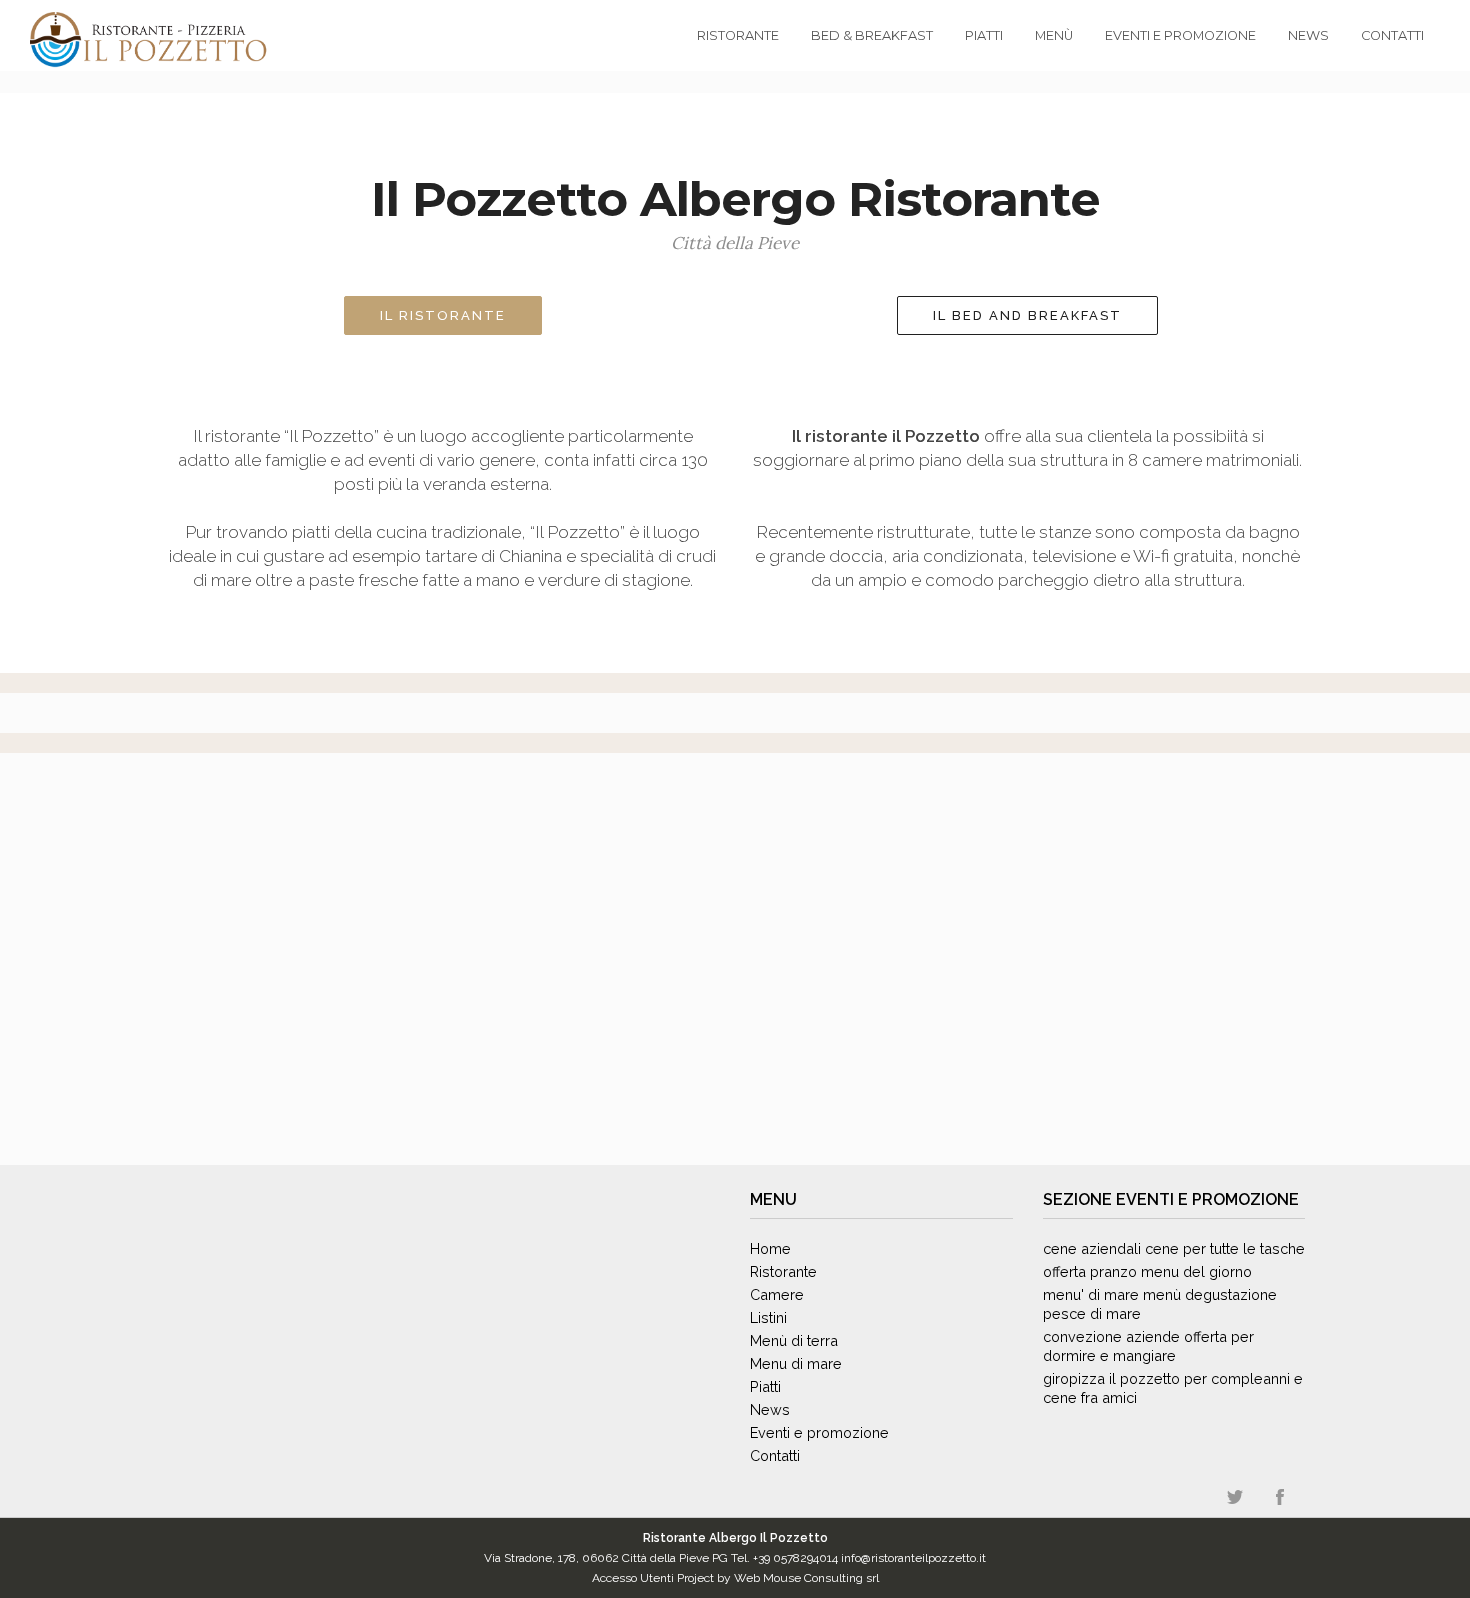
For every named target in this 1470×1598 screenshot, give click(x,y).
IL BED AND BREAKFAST (1027, 315)
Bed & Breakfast (872, 35)
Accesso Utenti (633, 1578)
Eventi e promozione (1207, 1199)
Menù (1054, 35)
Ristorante (738, 35)
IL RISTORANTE (443, 315)
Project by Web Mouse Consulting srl (778, 1578)
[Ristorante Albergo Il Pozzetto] (90, 40)
